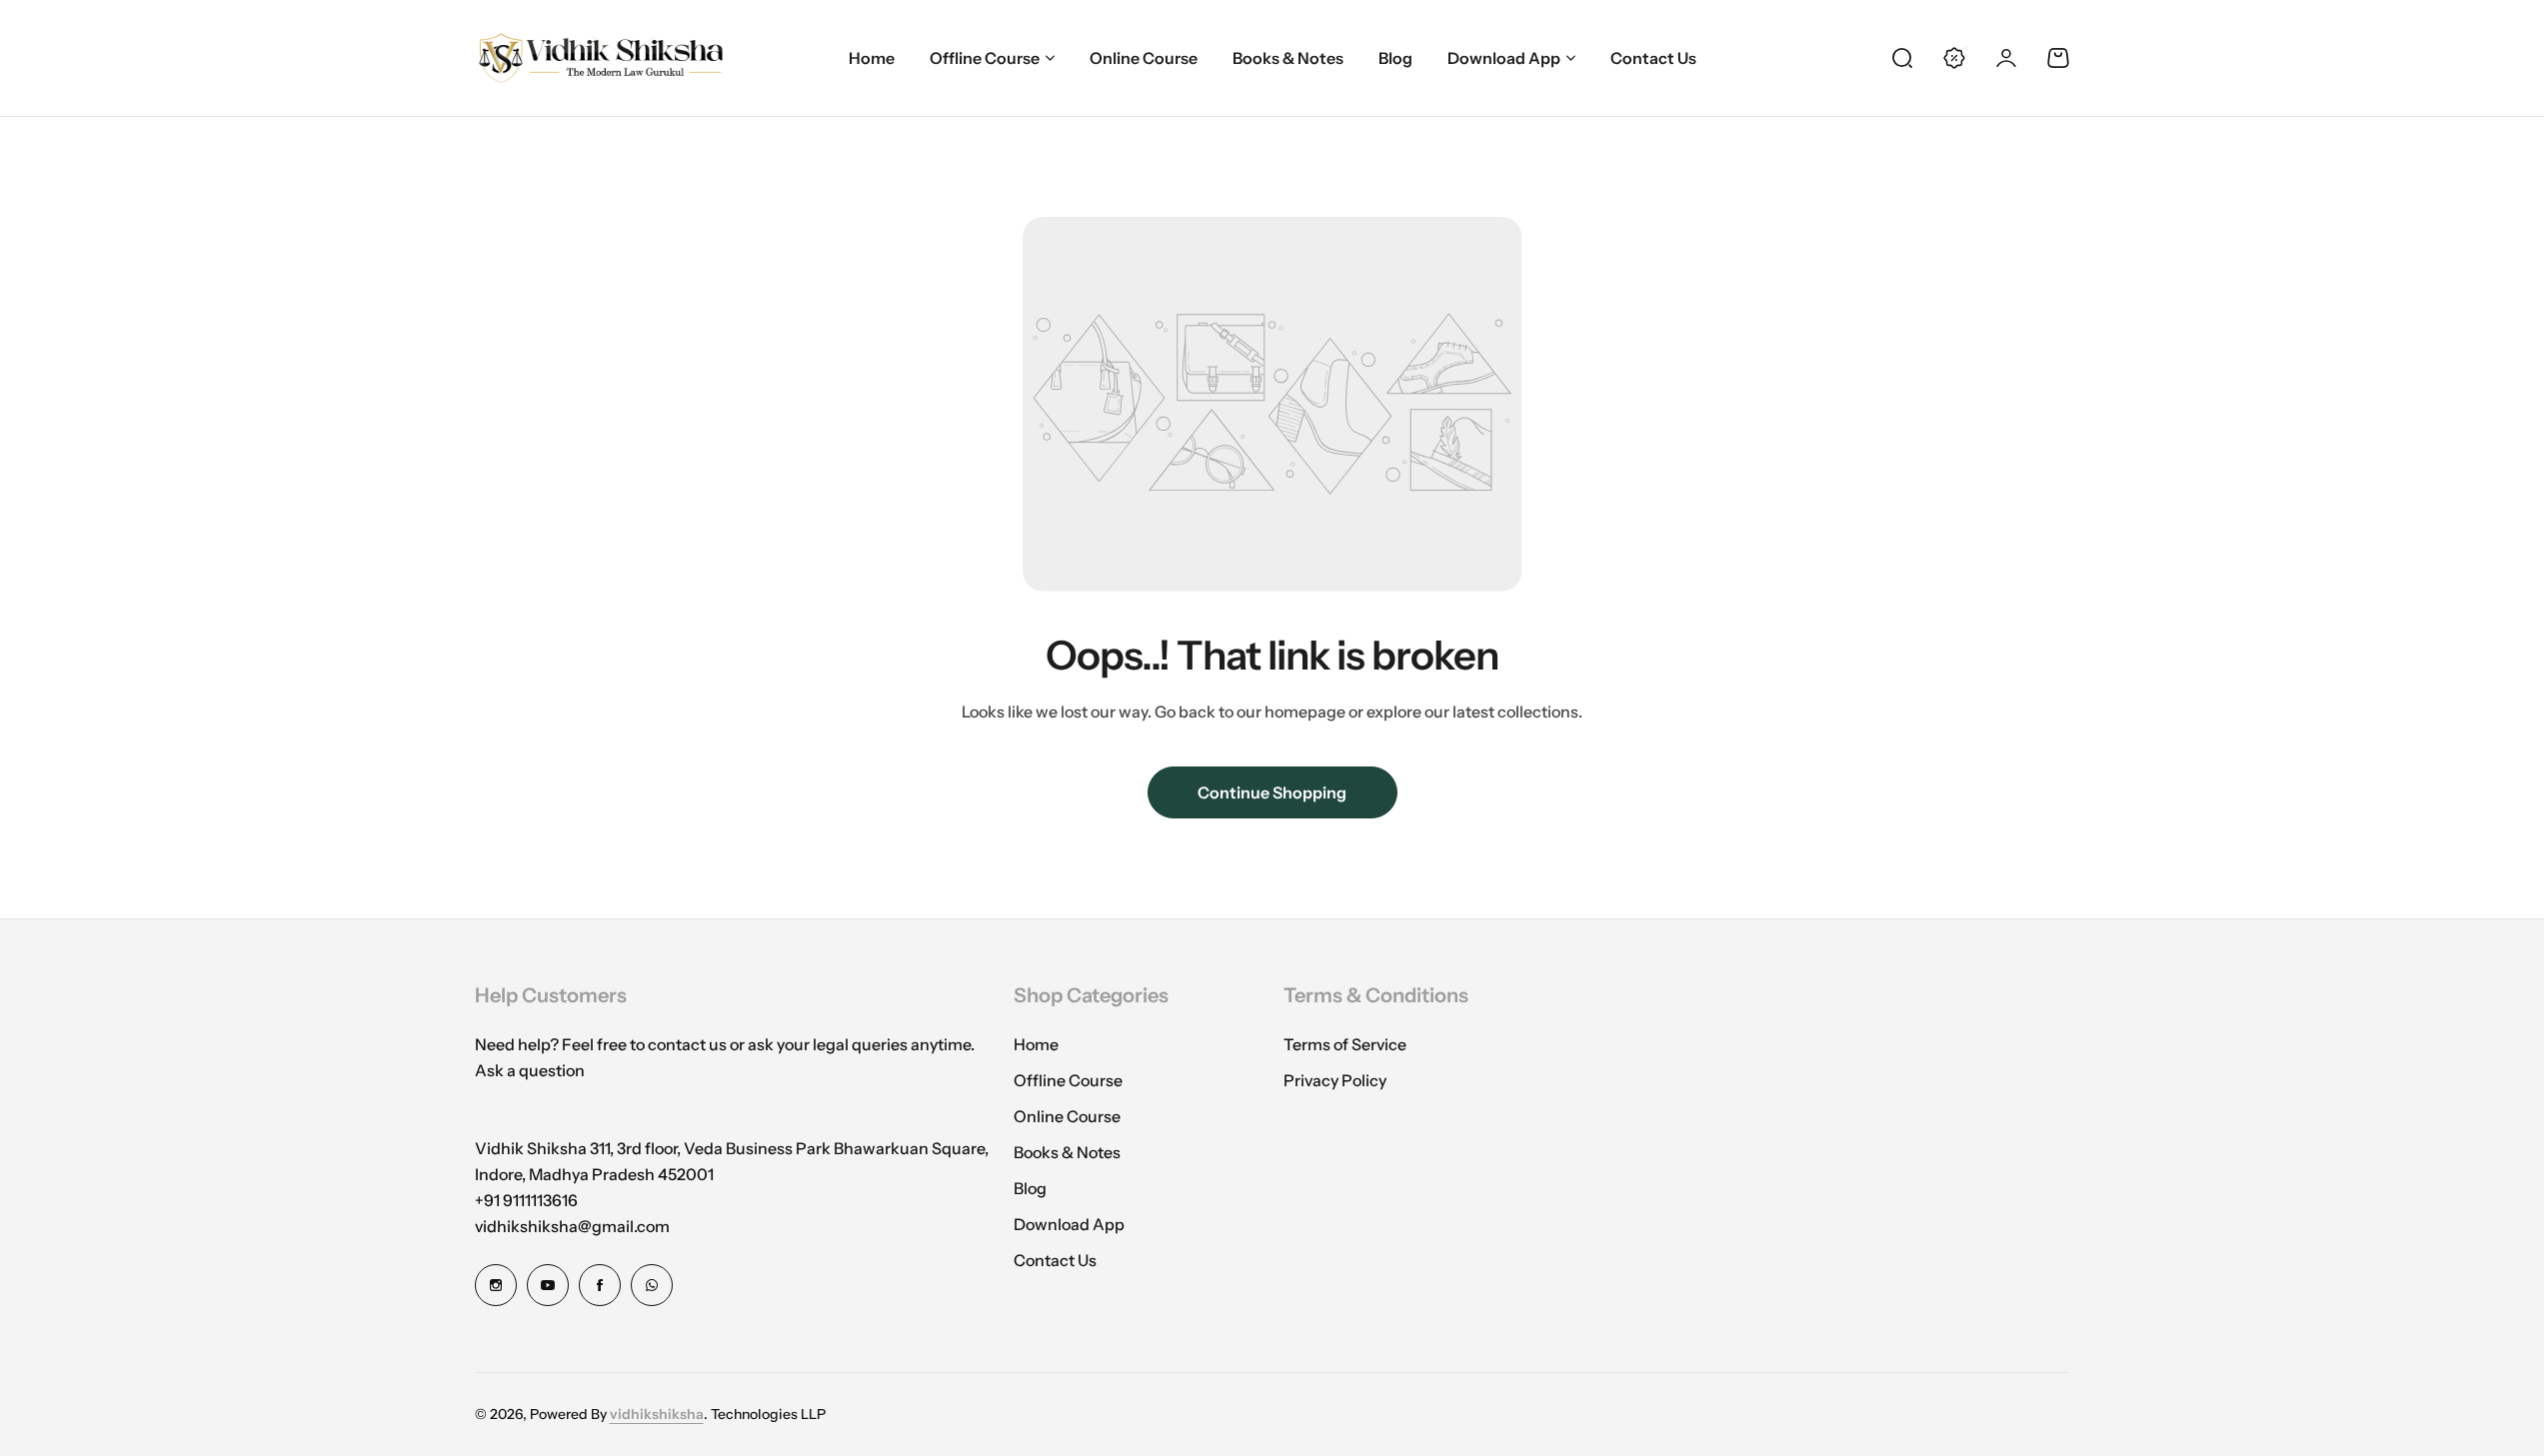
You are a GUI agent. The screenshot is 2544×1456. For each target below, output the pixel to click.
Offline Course (985, 58)
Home (1036, 1044)
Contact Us (1055, 1260)
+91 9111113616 (526, 1200)
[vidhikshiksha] (600, 58)
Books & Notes (1067, 1152)
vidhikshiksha (657, 1414)
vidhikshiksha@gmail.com (572, 1226)
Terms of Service (1345, 1044)
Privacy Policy (1335, 1080)
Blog (1030, 1188)
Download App (1504, 58)
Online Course (1067, 1116)
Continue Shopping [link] (1272, 792)
